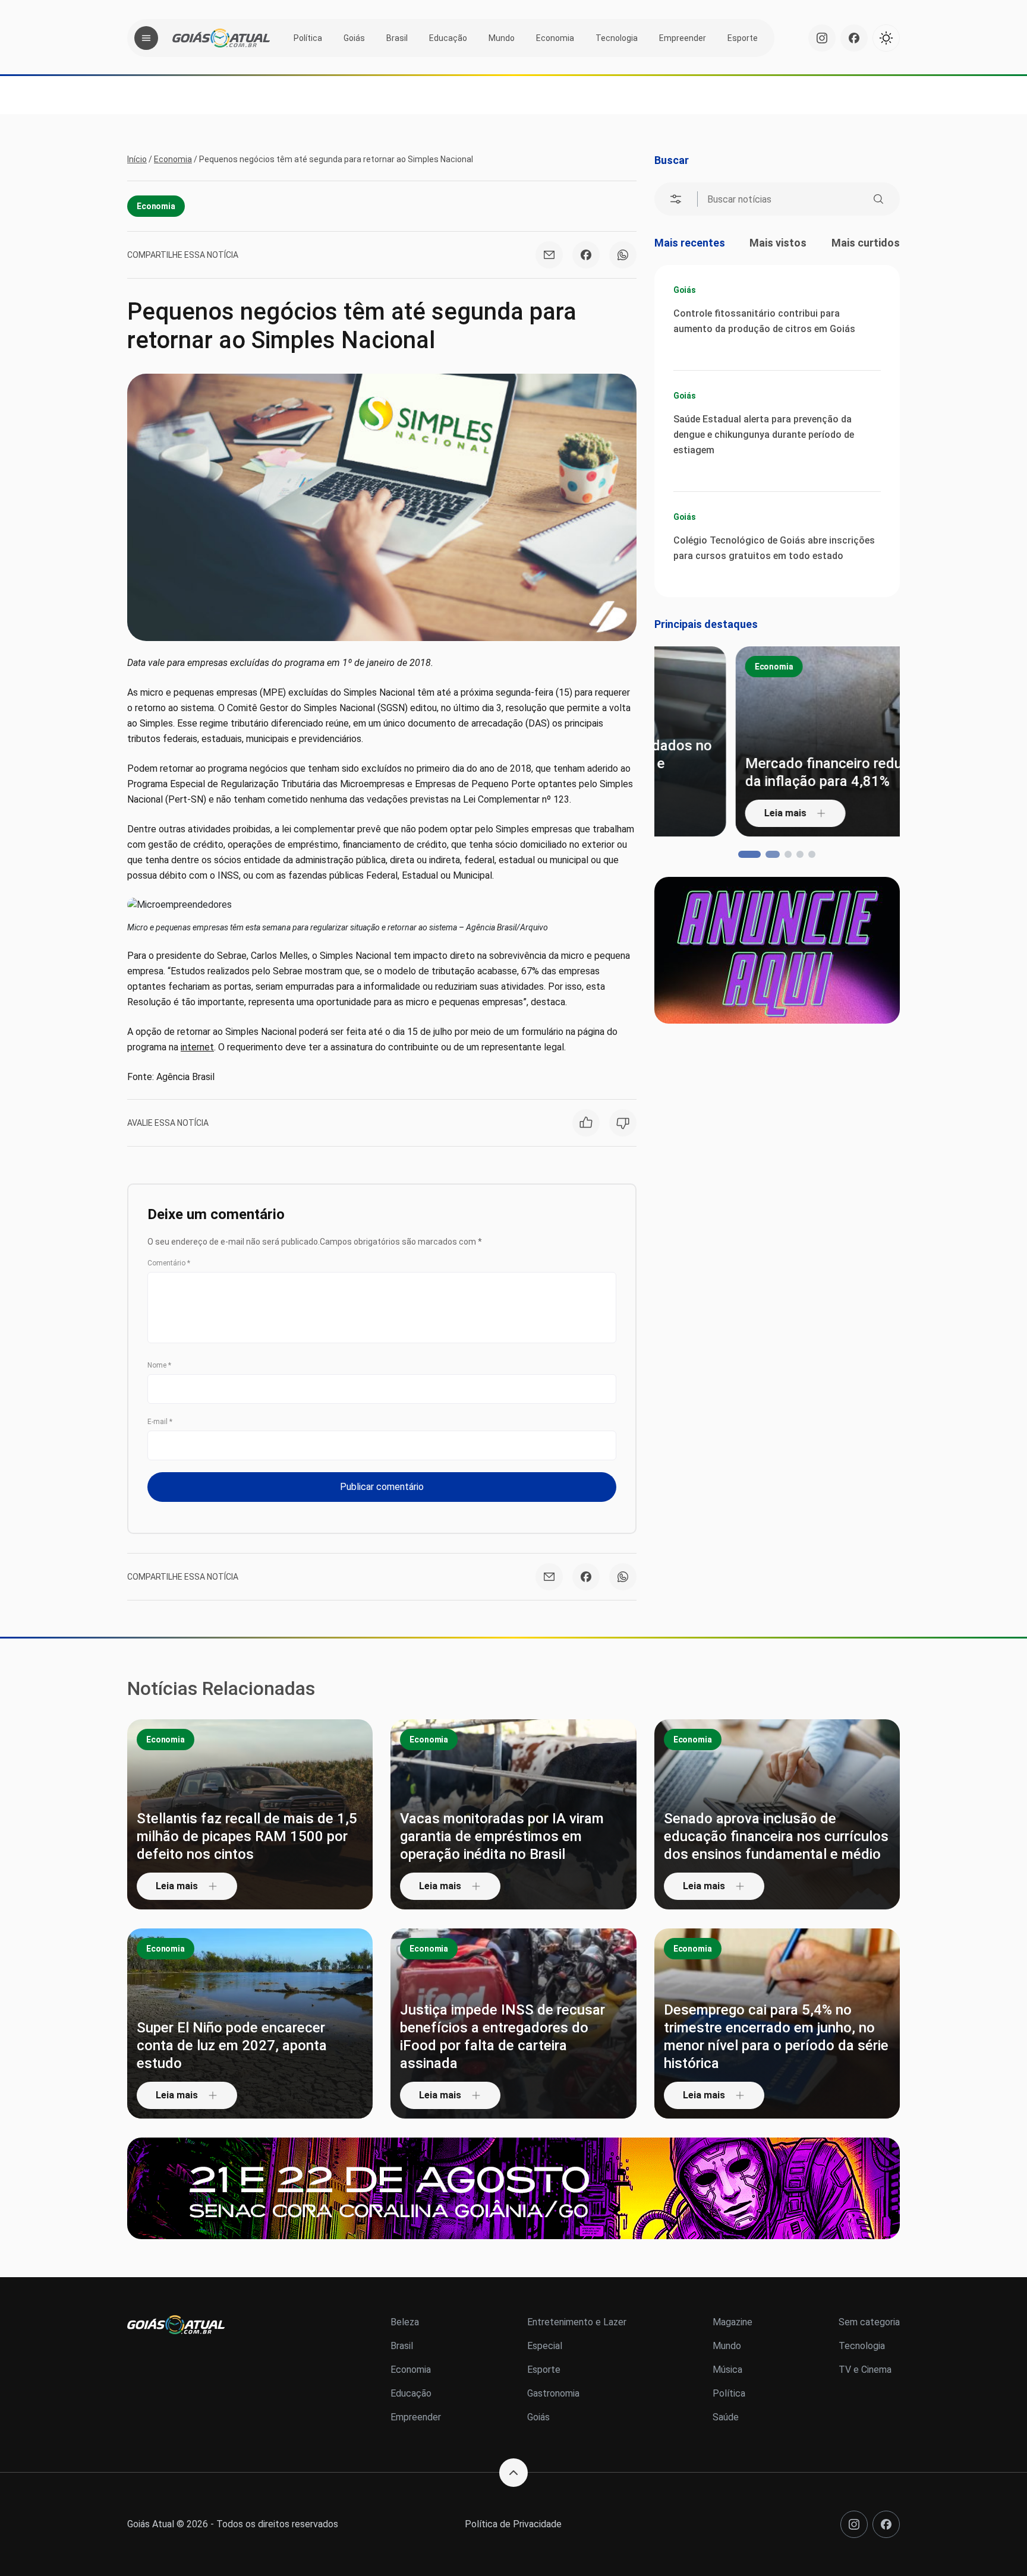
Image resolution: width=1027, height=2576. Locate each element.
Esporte (743, 38)
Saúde (726, 2417)
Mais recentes (690, 243)
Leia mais (704, 813)
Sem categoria (869, 2322)
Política (308, 38)
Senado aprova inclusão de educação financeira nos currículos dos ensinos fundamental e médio (776, 1836)
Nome (159, 1365)
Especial (545, 2346)
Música (727, 2370)
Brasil (397, 38)
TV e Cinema (865, 2370)
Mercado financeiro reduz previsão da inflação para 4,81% (775, 772)
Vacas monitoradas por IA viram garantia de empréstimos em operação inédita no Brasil (502, 1836)
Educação (448, 38)
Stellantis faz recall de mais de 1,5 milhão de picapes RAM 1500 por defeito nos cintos (247, 1836)
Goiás (354, 38)
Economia (555, 38)
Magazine (733, 2322)
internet (197, 1047)
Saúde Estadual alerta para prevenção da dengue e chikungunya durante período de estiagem (764, 435)
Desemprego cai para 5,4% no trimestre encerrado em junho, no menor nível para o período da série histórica (776, 2037)
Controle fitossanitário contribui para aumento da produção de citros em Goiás (764, 321)
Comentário (169, 1263)
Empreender (683, 38)
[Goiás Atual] (221, 38)
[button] (742, 854)
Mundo (502, 38)
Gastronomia (553, 2393)
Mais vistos (778, 243)
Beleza (405, 2322)
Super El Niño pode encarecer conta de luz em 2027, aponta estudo (232, 2045)
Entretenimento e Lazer (577, 2322)
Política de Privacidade (513, 2524)
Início (137, 159)
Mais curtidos (866, 243)
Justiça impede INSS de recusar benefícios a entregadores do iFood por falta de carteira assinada (503, 2037)
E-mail (160, 1422)
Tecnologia (617, 38)
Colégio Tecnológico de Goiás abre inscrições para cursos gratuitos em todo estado (774, 548)
